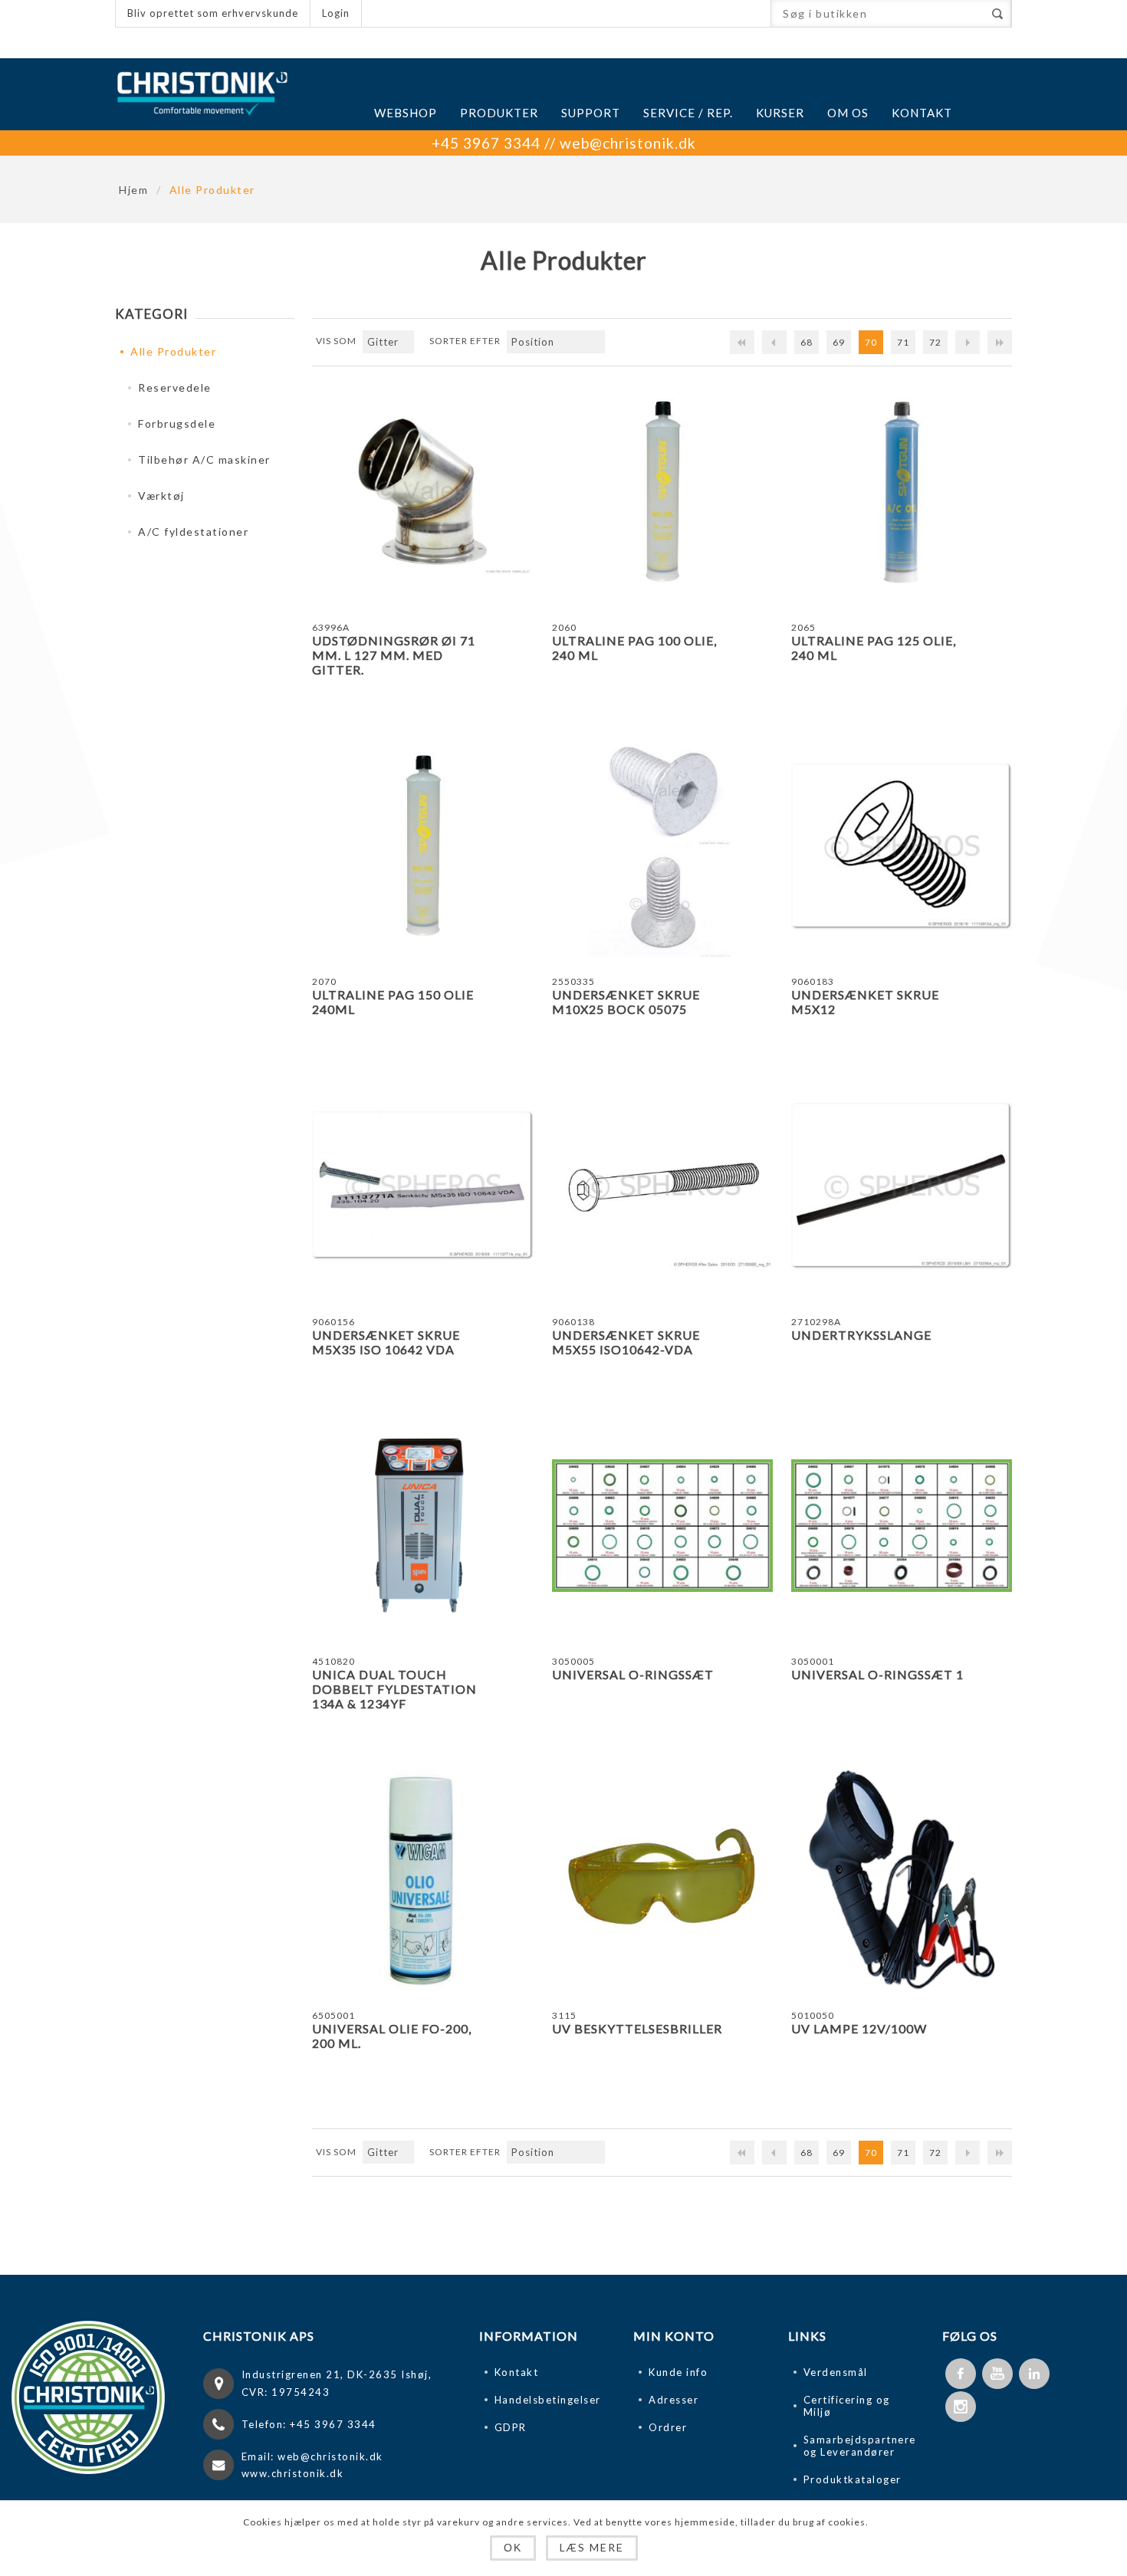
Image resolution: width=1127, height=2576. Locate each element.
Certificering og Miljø (847, 2406)
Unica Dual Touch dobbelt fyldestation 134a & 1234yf (394, 1689)
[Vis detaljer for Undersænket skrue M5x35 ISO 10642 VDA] (422, 1186)
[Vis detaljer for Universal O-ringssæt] (662, 1525)
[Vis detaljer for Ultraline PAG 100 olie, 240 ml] (662, 492)
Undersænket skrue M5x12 (865, 1002)
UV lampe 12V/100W (859, 2028)
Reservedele (175, 387)
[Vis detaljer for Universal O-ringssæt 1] (902, 1525)
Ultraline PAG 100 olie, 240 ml (634, 648)
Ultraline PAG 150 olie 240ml (393, 1002)
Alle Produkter (173, 351)
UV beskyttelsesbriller (637, 2028)
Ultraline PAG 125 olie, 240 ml (874, 648)
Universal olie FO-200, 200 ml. (392, 2036)
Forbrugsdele (177, 423)
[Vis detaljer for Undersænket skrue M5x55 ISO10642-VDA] (662, 1186)
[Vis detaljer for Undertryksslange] (902, 1186)
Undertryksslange (861, 1335)
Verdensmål (836, 2372)
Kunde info (678, 2372)
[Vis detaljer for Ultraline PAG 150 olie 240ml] (422, 846)
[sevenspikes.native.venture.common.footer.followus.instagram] (961, 2407)
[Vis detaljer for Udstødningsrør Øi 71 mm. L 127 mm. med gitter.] (422, 492)
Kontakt (517, 2372)
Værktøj (161, 496)
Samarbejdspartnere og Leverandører (860, 2446)
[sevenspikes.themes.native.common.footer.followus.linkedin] (1034, 2374)
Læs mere (592, 2547)
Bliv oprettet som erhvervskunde (213, 13)
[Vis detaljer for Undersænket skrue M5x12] (902, 846)
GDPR (511, 2427)
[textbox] (877, 13)
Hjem (133, 190)
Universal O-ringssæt (633, 1674)
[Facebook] (961, 2374)
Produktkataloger (853, 2479)
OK (513, 2548)
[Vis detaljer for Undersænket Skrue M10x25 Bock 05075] (662, 846)
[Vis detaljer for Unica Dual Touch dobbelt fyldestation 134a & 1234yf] (422, 1525)
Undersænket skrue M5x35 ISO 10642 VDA (386, 1342)
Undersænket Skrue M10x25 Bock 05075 (626, 1002)
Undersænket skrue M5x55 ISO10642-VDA (626, 1342)
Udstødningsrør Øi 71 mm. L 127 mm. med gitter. (394, 655)
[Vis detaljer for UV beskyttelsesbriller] (662, 1879)
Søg (997, 13)
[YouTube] (997, 2374)
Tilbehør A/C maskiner (204, 459)
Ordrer (668, 2427)
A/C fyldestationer (193, 532)
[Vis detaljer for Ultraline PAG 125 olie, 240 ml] (902, 492)
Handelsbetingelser (548, 2400)
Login (336, 13)
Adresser (674, 2400)
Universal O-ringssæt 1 (877, 1674)
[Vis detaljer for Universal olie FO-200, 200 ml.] (422, 1879)
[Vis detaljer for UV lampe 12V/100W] (902, 1879)
